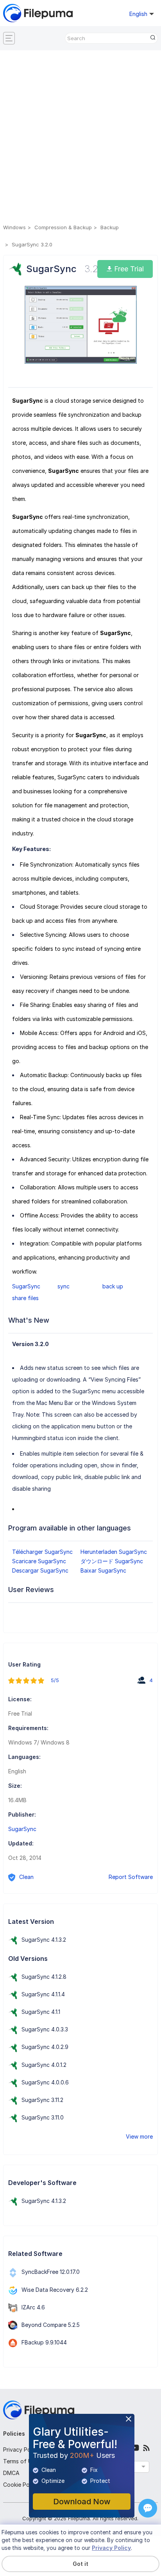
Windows (14, 227)
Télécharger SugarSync (42, 1552)
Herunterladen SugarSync (114, 1552)
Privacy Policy (21, 2449)
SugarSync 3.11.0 (43, 2117)
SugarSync (26, 1286)
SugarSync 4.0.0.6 (45, 2082)
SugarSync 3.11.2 (42, 2100)
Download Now (82, 2502)
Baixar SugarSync (103, 1570)
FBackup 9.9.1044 (44, 2342)
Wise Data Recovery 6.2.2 (55, 2290)
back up (113, 1286)
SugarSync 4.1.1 (41, 2012)
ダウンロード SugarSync (112, 1561)
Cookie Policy (21, 2485)
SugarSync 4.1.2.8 (44, 1977)
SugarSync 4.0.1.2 (44, 2065)
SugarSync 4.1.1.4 (43, 1994)
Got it (80, 2564)
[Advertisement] (80, 138)
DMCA (11, 2473)
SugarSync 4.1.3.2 (44, 1940)
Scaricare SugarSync (39, 1561)
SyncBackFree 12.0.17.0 (51, 2272)
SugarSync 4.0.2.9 (45, 2047)
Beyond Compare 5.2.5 (51, 2325)
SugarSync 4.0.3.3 (45, 2029)
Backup (110, 227)
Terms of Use (21, 2461)
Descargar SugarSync (40, 1570)
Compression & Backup (63, 227)
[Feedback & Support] (148, 2508)
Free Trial (128, 269)
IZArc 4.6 (33, 2307)
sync (64, 1286)
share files (25, 1298)
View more (139, 2136)
